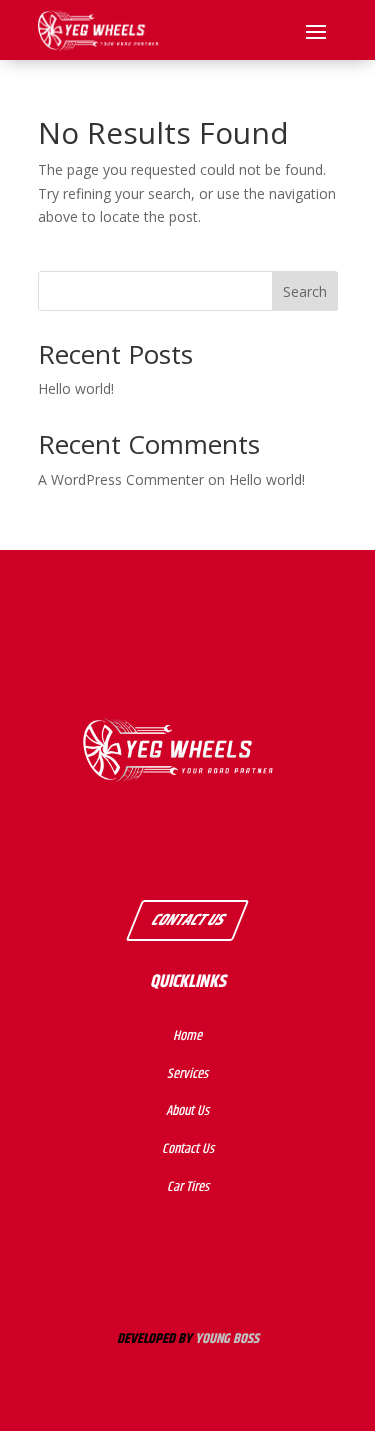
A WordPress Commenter (121, 479)
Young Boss (227, 1339)
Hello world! (76, 388)
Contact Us (187, 920)
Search (305, 291)
